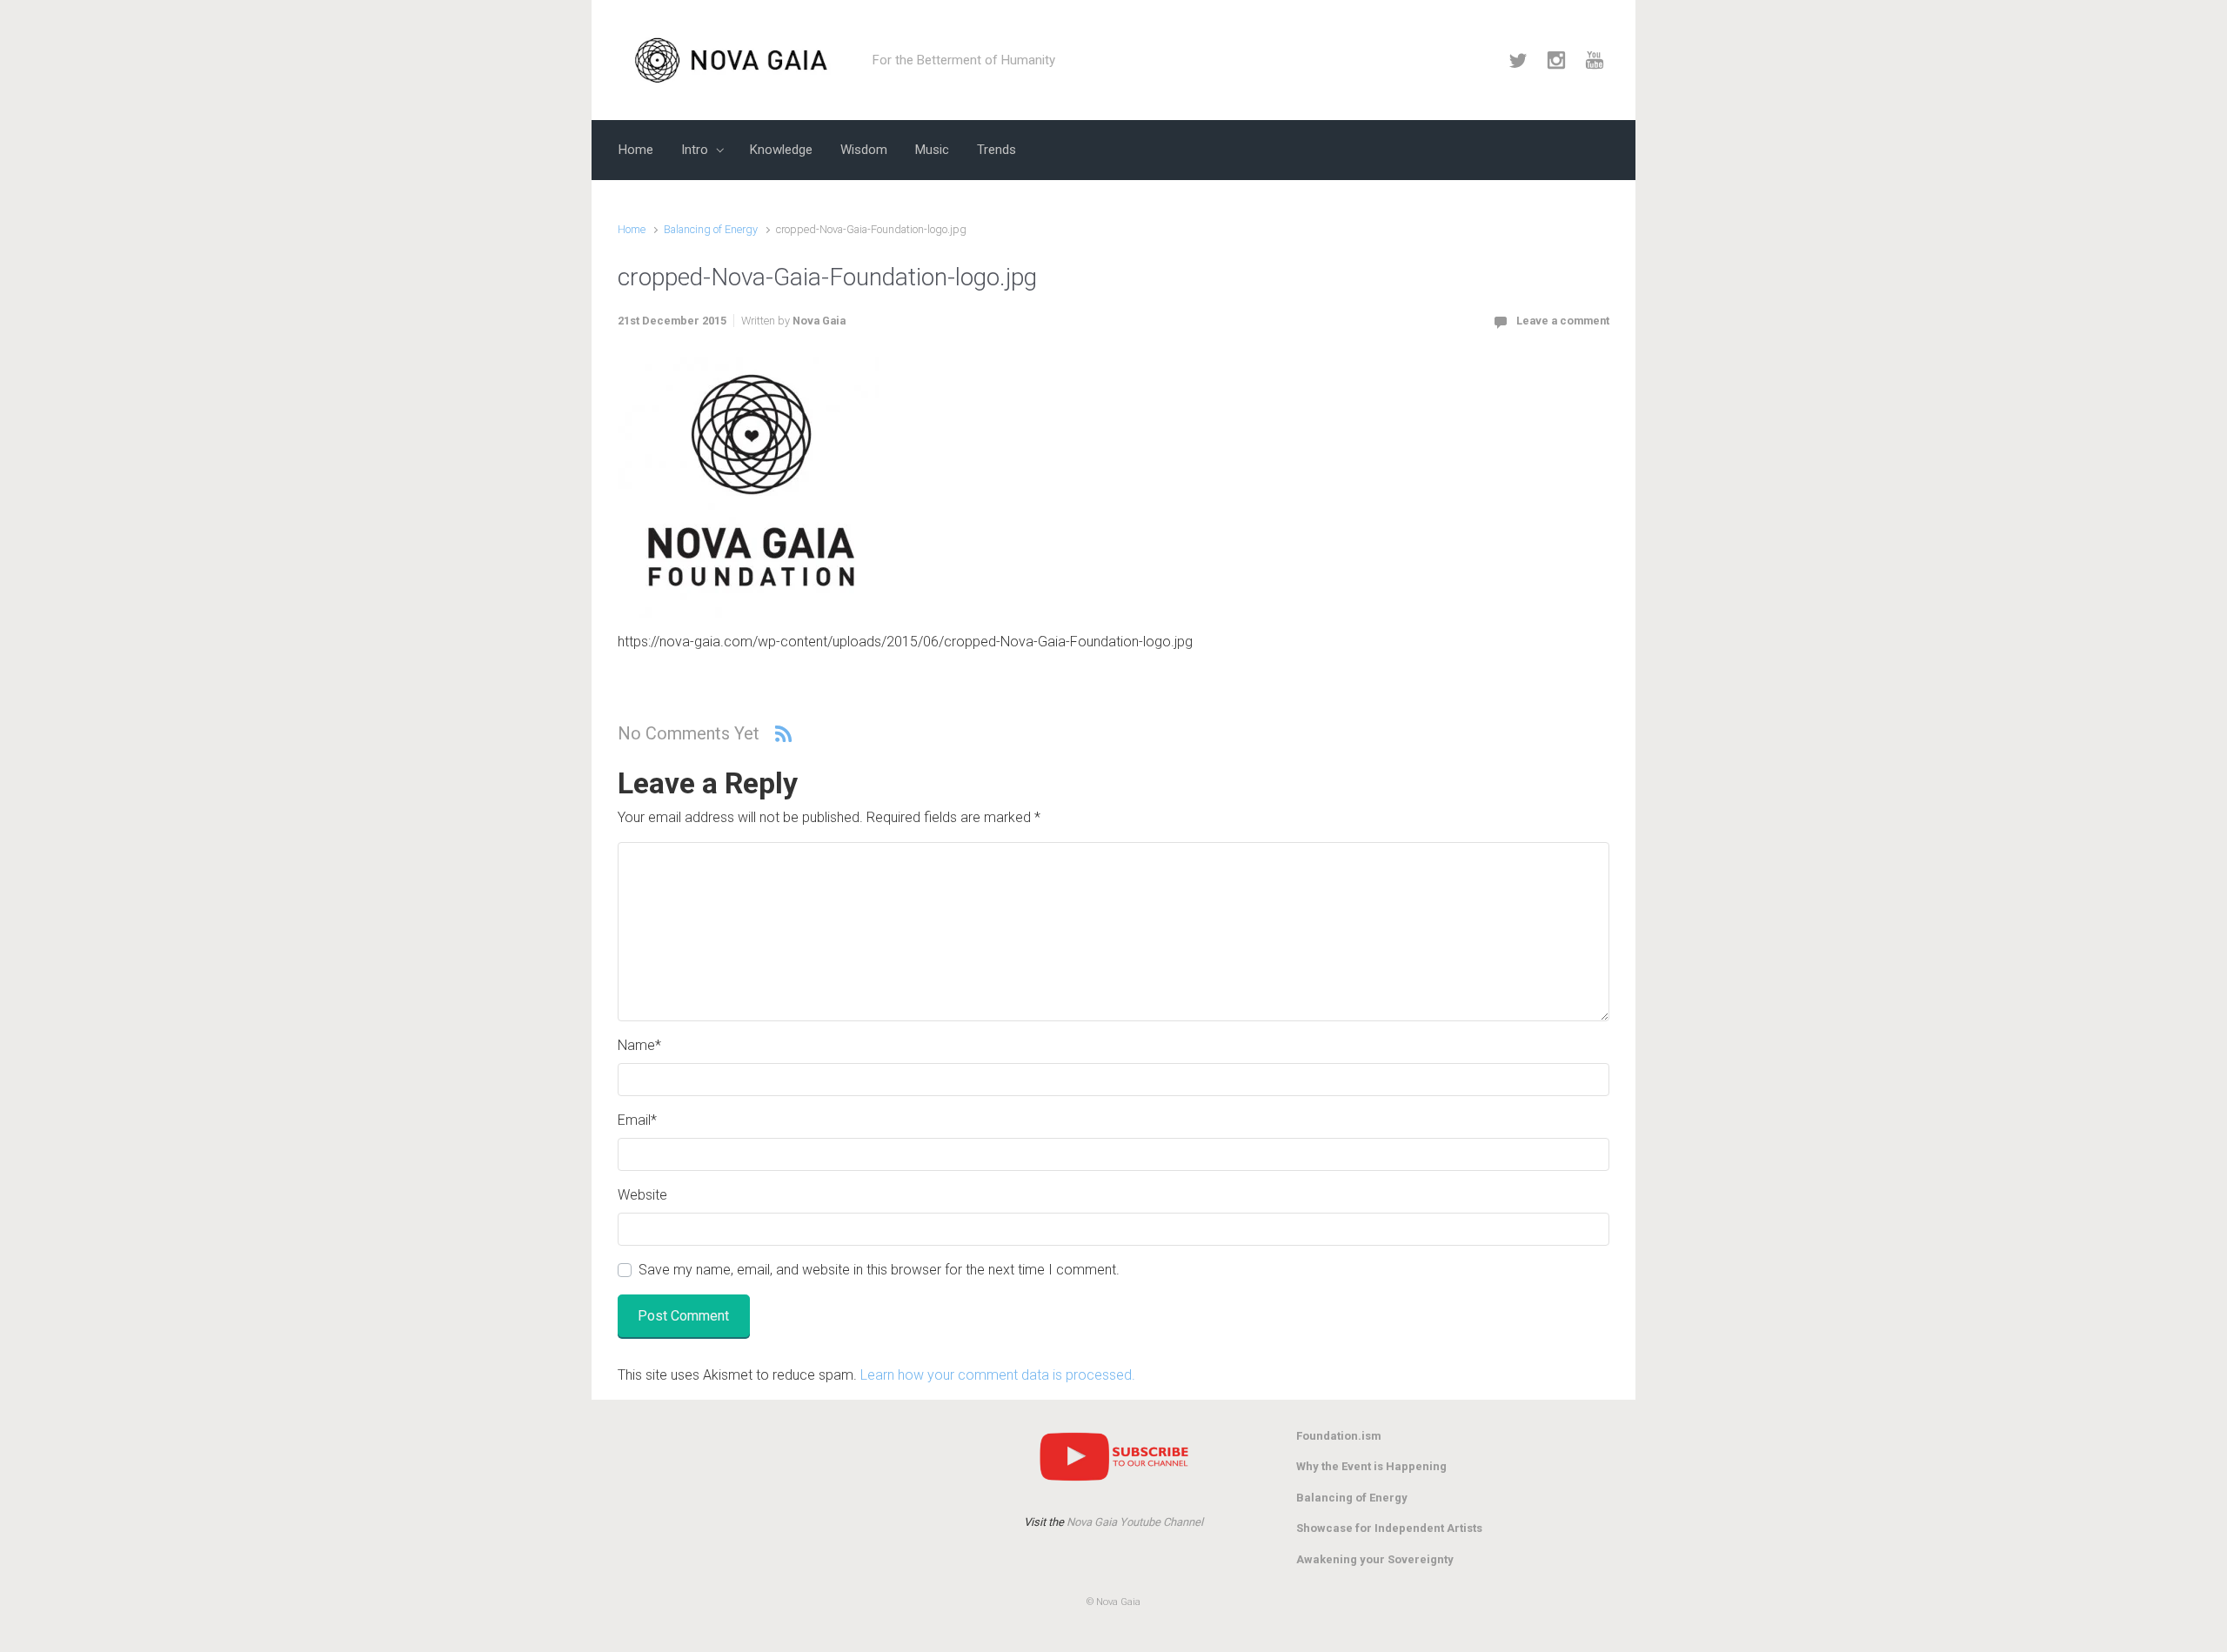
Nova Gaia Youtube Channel (1135, 1522)
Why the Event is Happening (1371, 1466)
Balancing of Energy (711, 229)
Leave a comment (1563, 321)
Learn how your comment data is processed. (998, 1375)
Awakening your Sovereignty (1375, 1559)
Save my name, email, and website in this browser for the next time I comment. (879, 1270)
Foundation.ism (1339, 1436)
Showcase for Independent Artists (1389, 1528)
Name (639, 1045)
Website (642, 1195)
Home (632, 229)
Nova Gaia (819, 321)
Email (637, 1120)
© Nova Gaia (1113, 1602)
